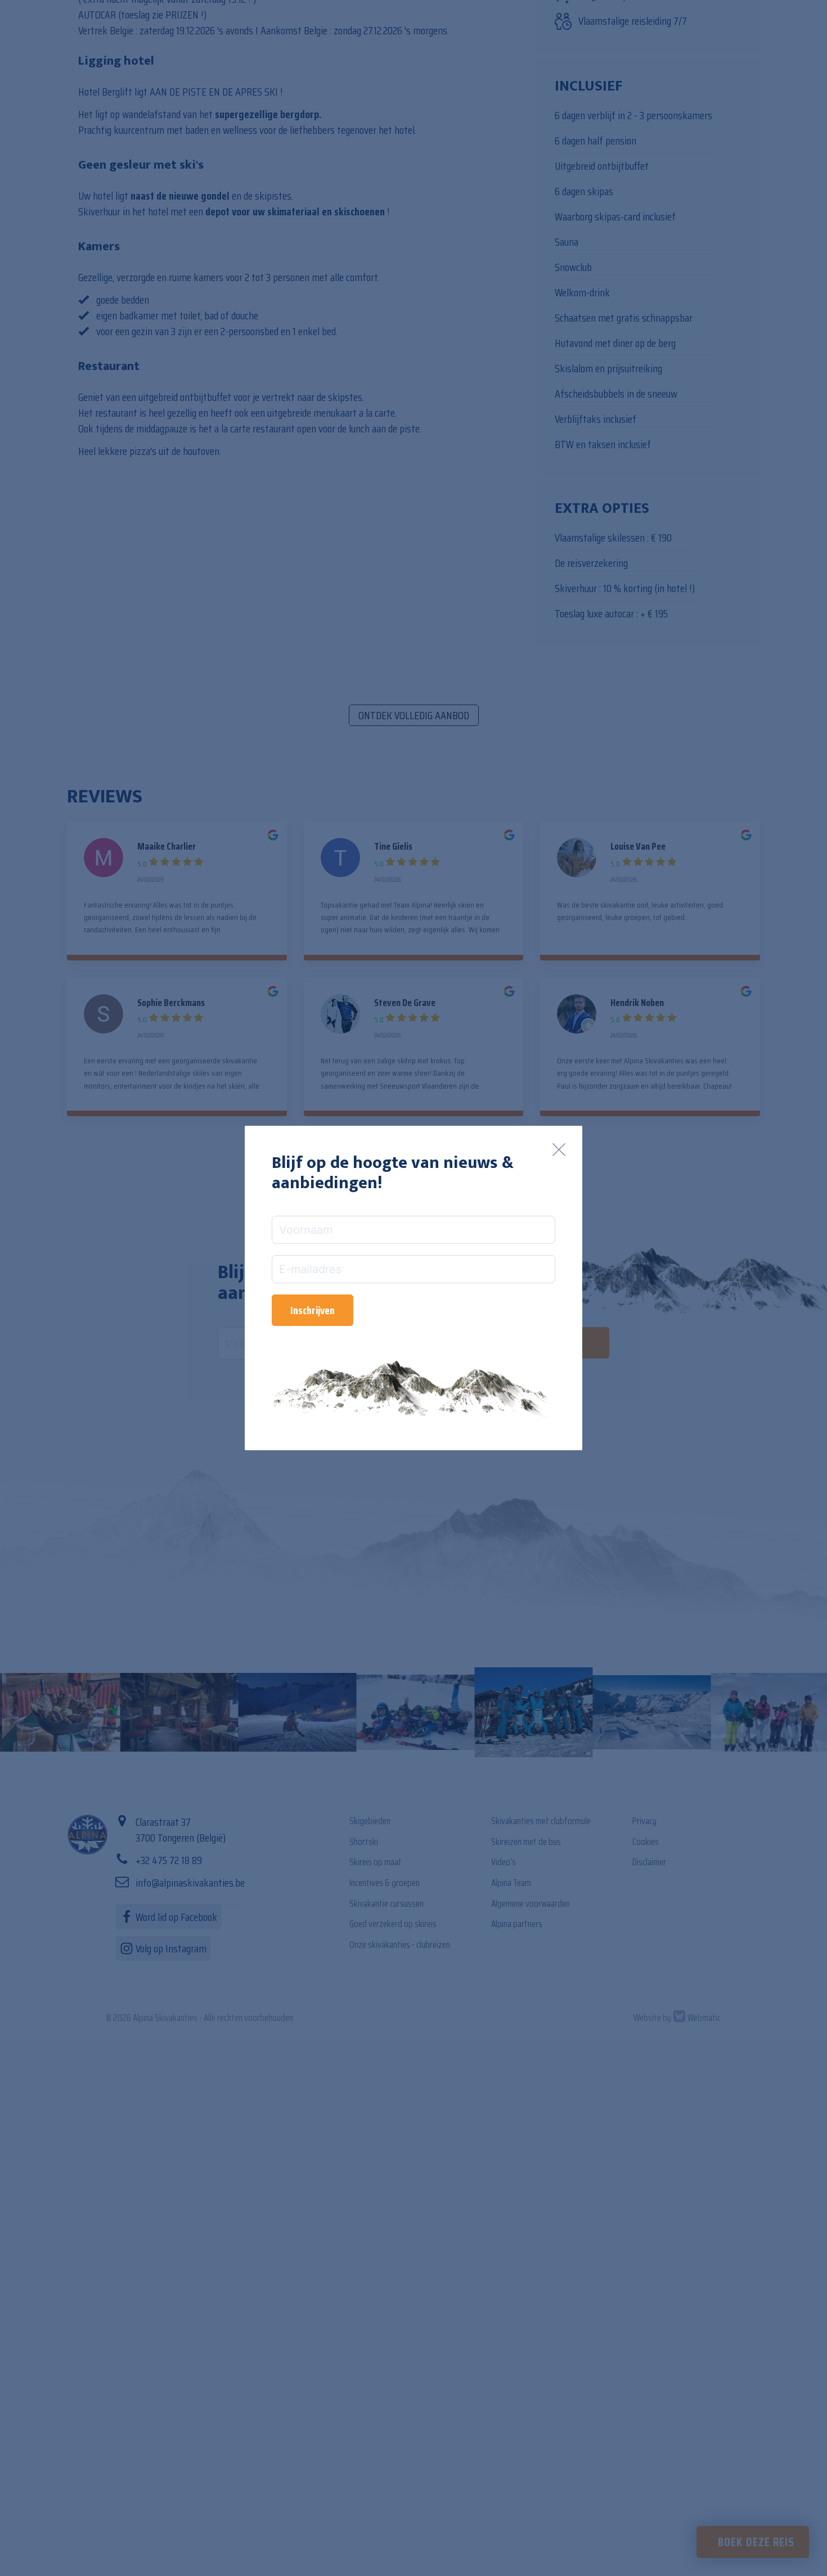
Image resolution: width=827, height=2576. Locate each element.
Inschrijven (313, 1310)
